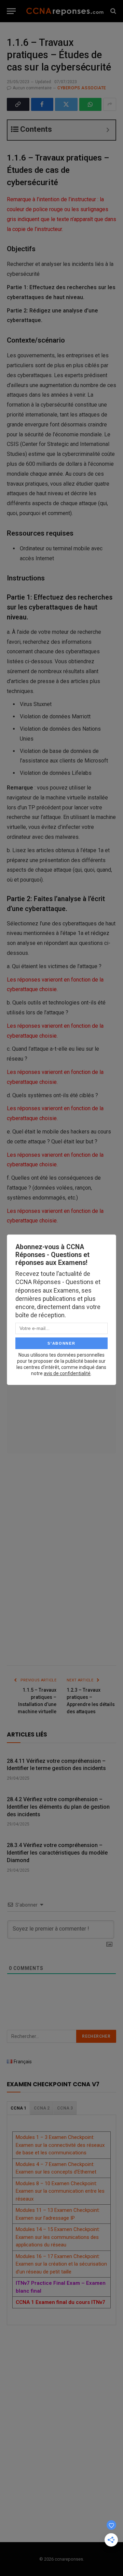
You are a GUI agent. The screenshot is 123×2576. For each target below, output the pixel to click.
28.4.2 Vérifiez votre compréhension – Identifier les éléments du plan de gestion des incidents (58, 1807)
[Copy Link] (18, 104)
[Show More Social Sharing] (110, 104)
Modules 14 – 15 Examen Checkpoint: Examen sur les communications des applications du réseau (58, 2237)
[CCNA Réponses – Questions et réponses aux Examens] (65, 11)
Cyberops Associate (82, 88)
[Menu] (11, 11)
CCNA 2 (42, 2108)
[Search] (113, 11)
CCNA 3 (65, 2108)
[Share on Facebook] (42, 104)
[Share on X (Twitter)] (66, 104)
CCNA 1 (18, 2108)
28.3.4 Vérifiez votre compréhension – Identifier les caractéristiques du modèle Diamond (57, 1853)
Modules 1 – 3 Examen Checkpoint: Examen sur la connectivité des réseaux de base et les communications (60, 2145)
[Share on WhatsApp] (91, 104)
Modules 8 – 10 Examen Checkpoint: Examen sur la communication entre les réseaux (60, 2191)
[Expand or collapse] (108, 130)
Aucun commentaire (32, 88)
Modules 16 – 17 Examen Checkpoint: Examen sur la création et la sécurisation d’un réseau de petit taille (61, 2264)
